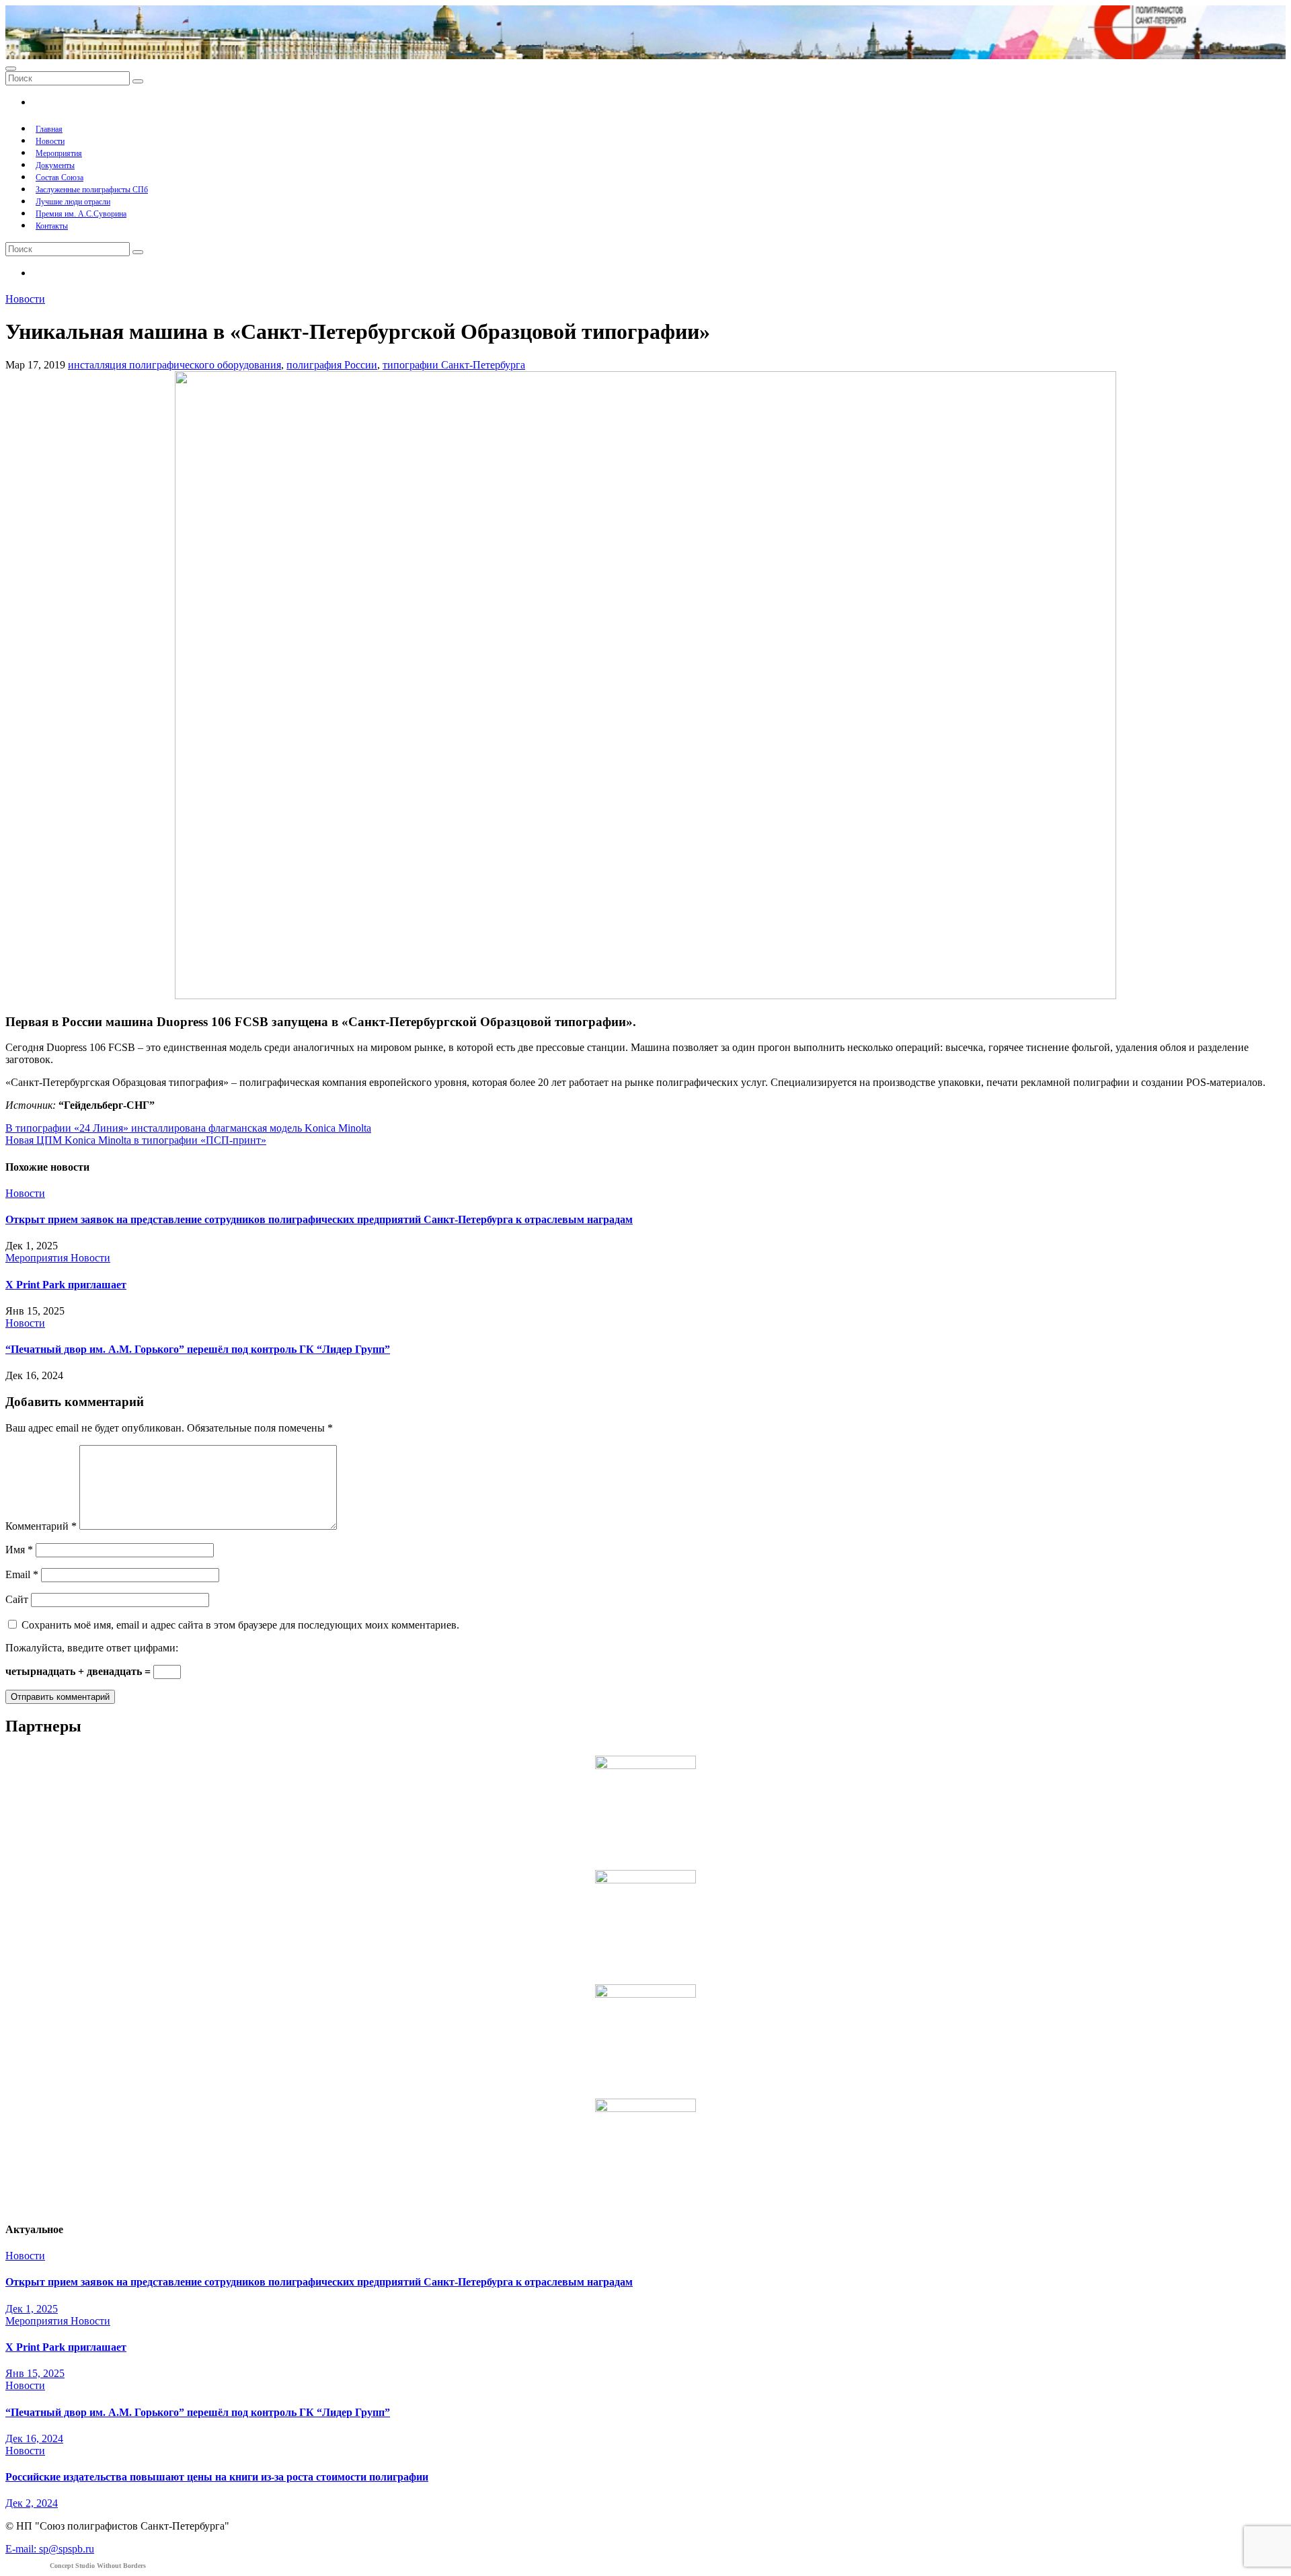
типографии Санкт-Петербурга (454, 365)
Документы (55, 165)
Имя (19, 1550)
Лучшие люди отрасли (73, 202)
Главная (49, 129)
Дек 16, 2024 (34, 2438)
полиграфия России (332, 365)
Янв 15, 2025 (35, 2373)
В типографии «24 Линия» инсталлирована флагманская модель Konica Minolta (188, 1128)
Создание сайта (76, 2566)
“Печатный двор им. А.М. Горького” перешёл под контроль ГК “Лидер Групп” (198, 1349)
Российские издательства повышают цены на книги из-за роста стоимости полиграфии (217, 2477)
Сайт (17, 1599)
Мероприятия (59, 153)
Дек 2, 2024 (32, 2503)
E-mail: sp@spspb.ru (50, 2549)
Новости (50, 141)
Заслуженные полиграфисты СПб (92, 190)
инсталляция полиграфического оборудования (174, 365)
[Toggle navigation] (11, 69)
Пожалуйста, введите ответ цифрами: (92, 1648)
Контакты (52, 226)
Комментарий (41, 1526)
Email (22, 1574)
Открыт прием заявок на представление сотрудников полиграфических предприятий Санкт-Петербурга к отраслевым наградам (319, 1219)
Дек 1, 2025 (32, 2309)
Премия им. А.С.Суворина (81, 214)
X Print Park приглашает (66, 1285)
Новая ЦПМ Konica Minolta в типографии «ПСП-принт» (136, 1140)
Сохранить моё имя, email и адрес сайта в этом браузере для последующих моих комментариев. (240, 1625)
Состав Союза (60, 178)
